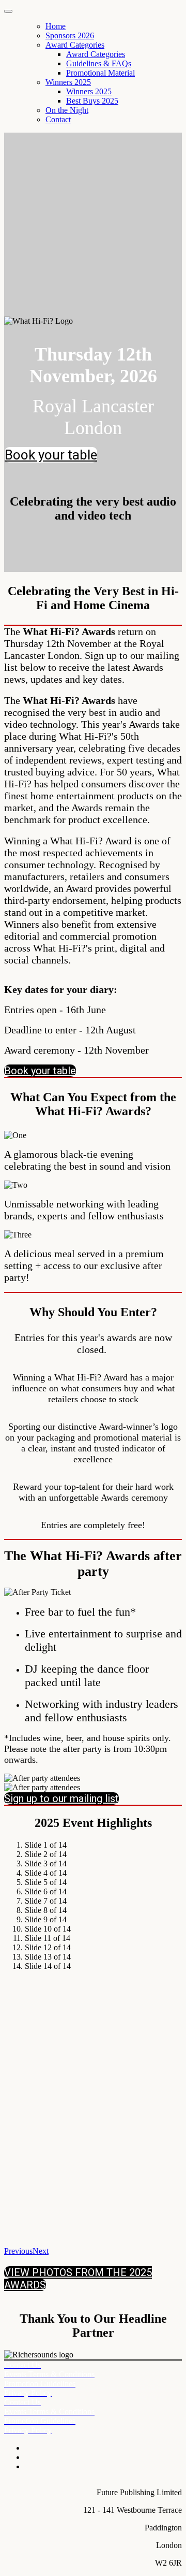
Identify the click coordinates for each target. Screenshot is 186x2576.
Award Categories (75, 45)
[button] (51, 455)
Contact (58, 119)
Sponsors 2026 (70, 35)
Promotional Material (100, 73)
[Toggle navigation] (8, 11)
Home (56, 26)
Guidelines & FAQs (99, 63)
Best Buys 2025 (92, 101)
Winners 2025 (68, 82)
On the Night (67, 110)
